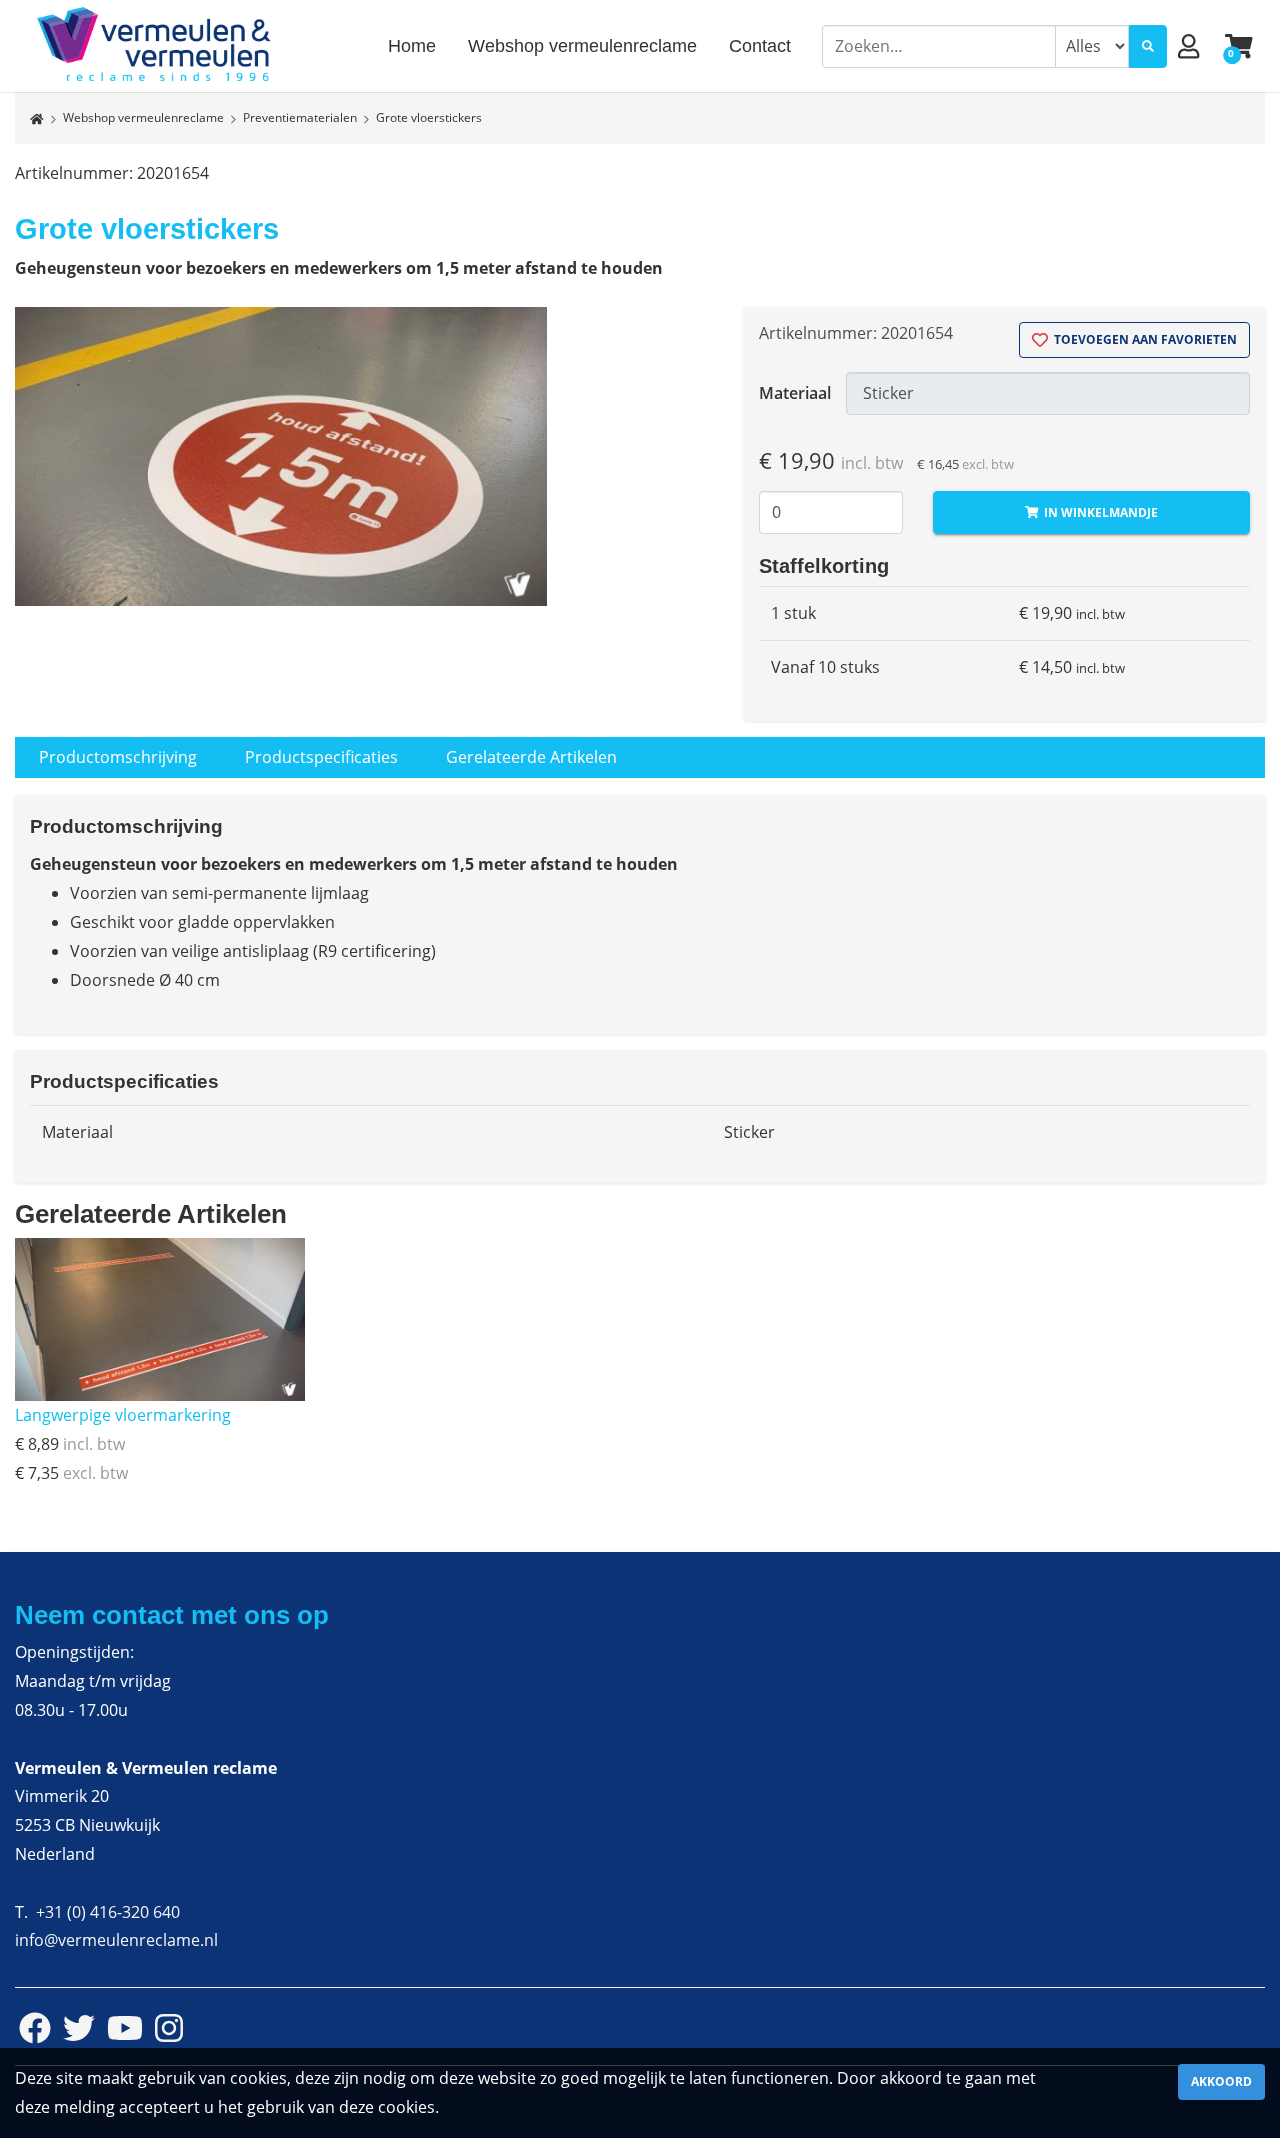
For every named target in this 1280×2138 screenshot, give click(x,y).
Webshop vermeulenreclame (143, 117)
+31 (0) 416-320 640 (108, 1912)
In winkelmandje (1099, 512)
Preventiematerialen (300, 117)
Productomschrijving (118, 757)
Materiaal (795, 393)
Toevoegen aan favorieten (1144, 339)
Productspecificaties (321, 757)
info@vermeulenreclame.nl (116, 1940)
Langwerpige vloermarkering (123, 1415)
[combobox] (939, 46)
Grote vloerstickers (429, 117)
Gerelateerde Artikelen (531, 757)
